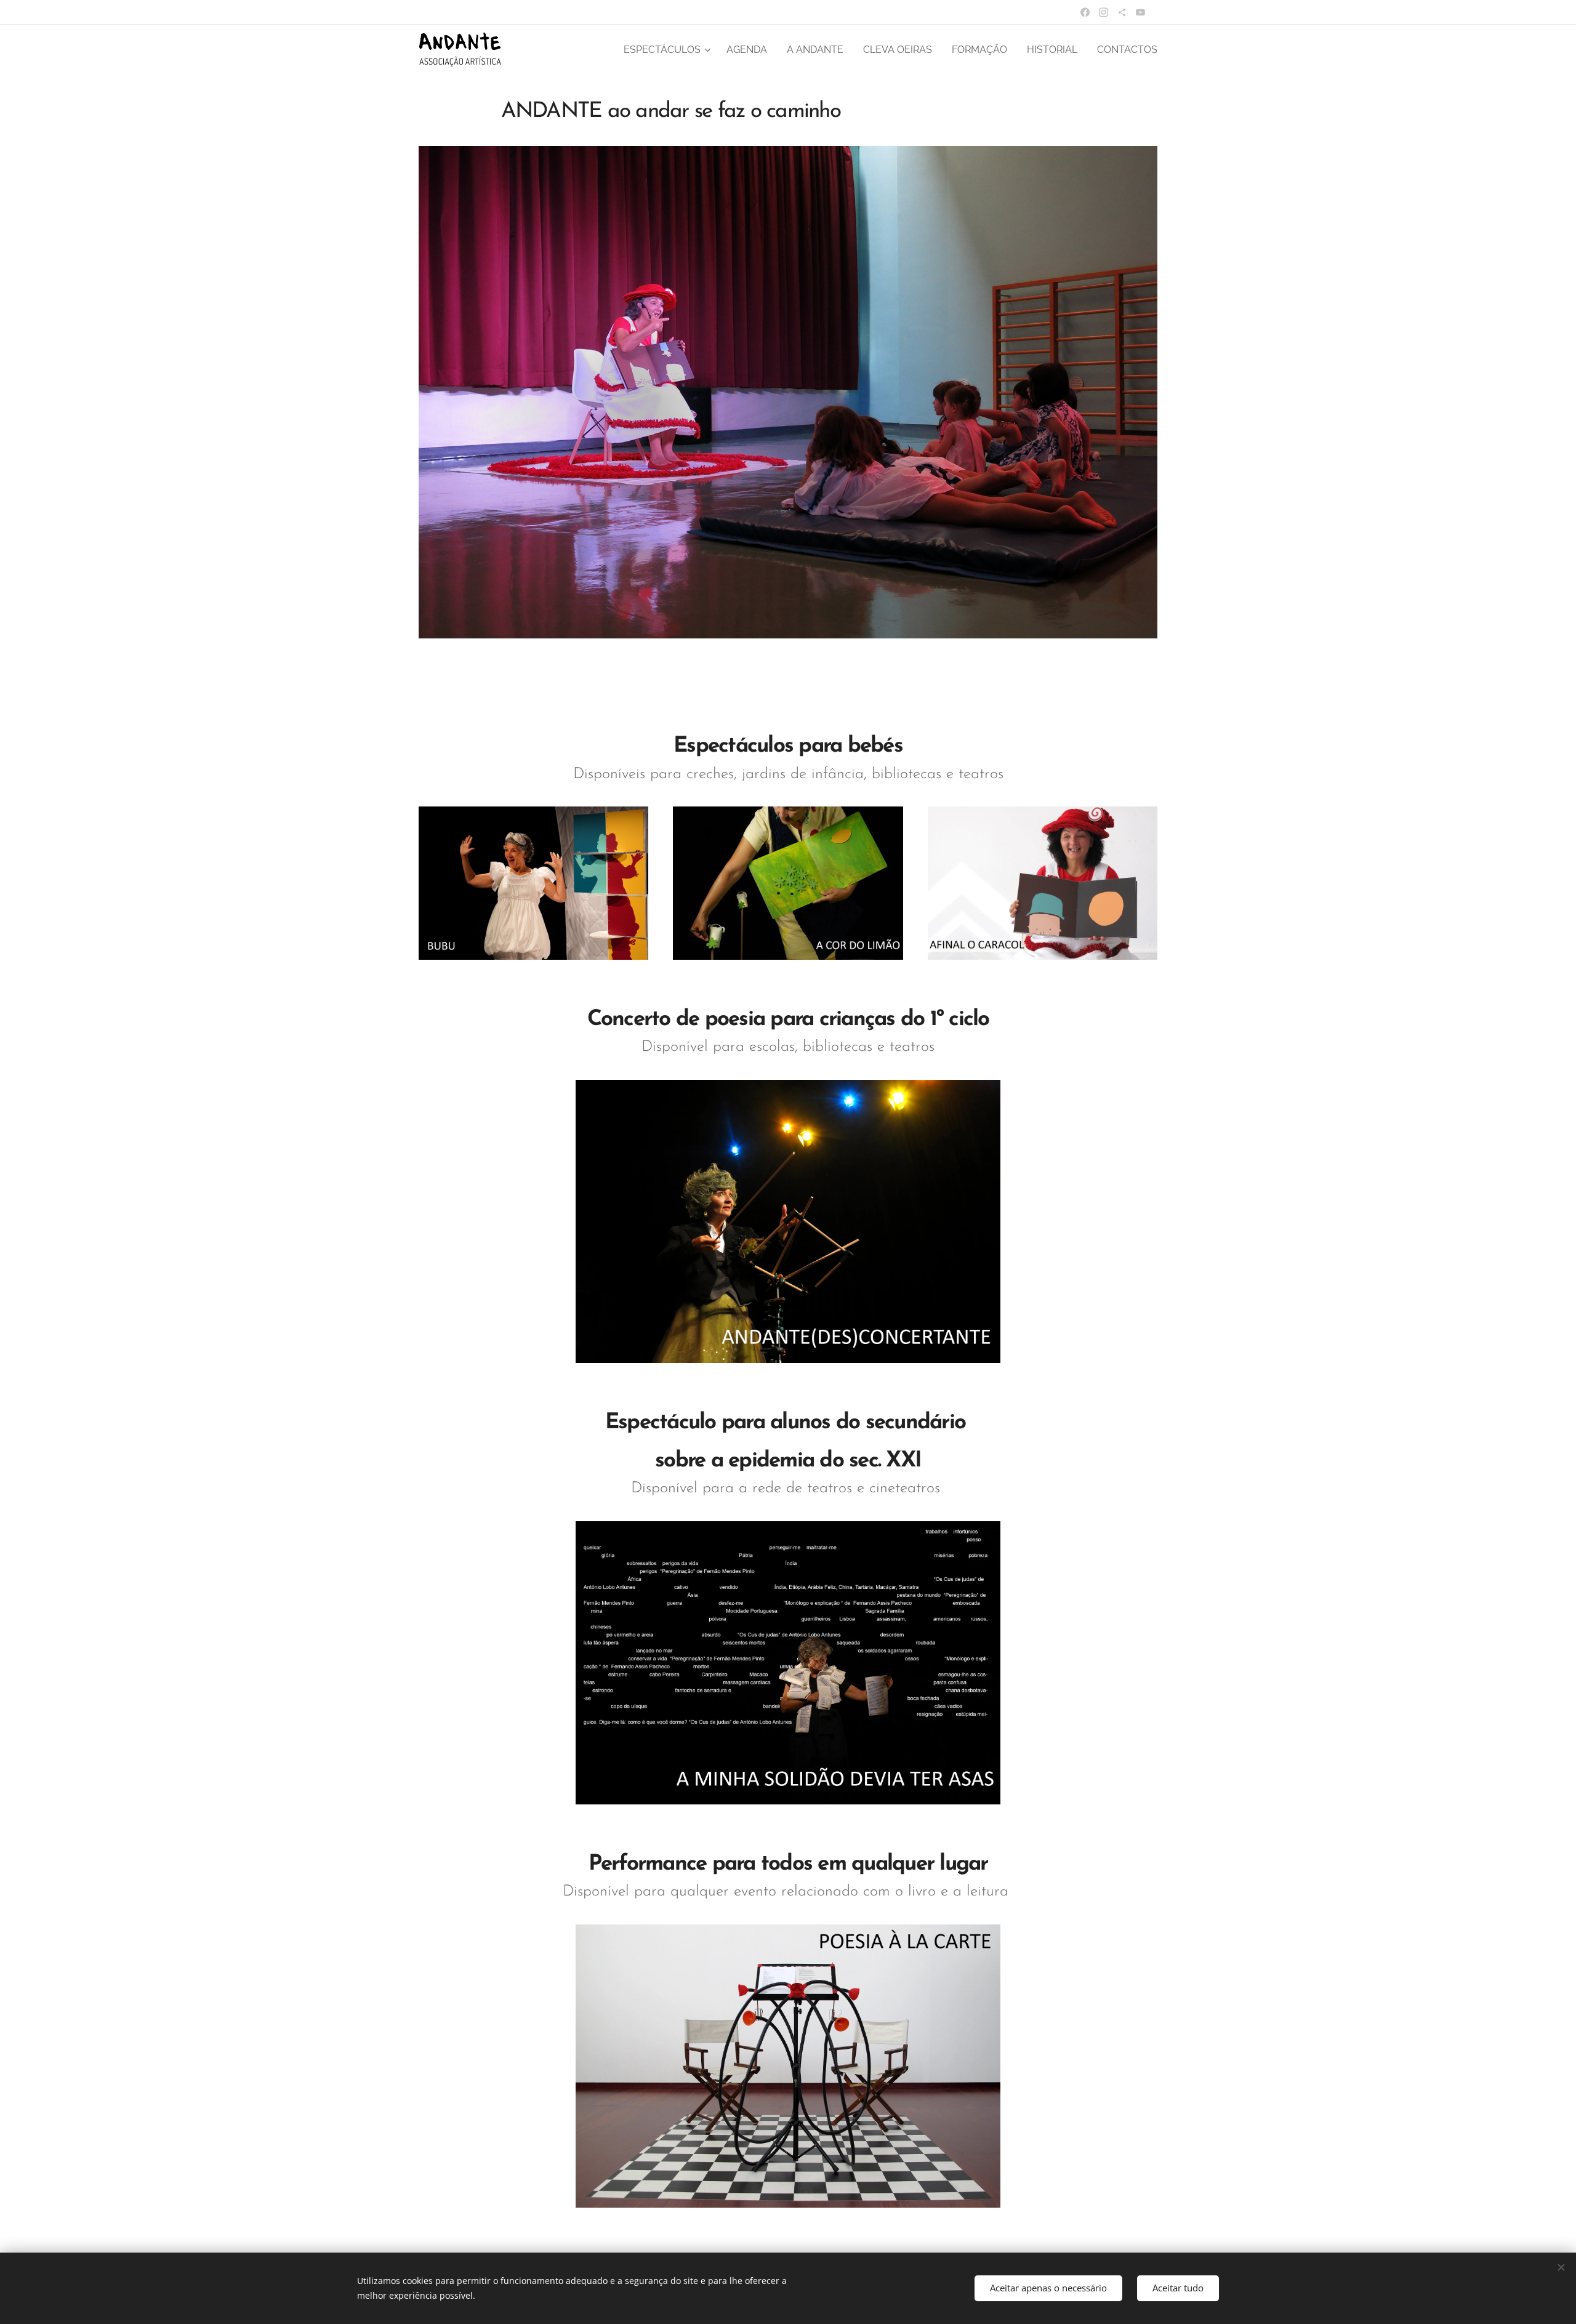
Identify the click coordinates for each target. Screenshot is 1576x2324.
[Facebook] (1085, 12)
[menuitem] (669, 50)
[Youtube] (1140, 12)
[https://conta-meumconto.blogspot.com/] (1122, 12)
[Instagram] (1104, 12)
